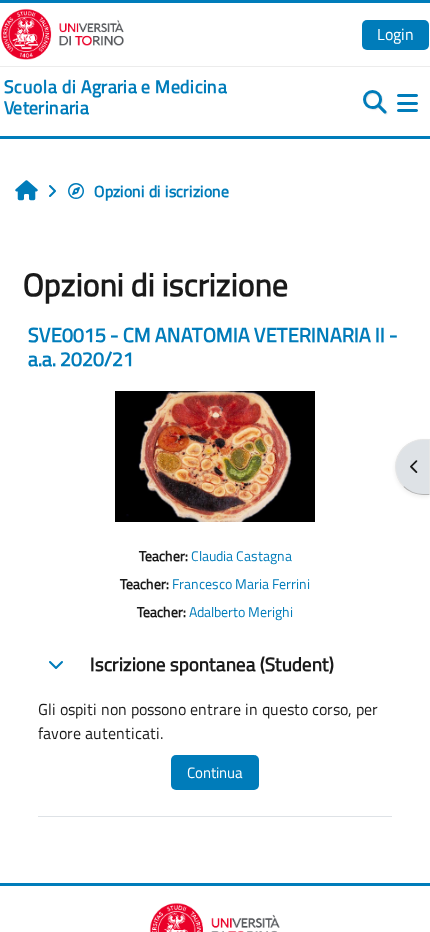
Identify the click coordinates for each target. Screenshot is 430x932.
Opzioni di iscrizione (161, 191)
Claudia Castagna (241, 556)
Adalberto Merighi (241, 612)
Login (395, 34)
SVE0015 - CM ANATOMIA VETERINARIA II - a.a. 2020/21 (213, 346)
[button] (56, 664)
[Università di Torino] (62, 32)
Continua (215, 772)
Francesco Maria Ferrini (241, 584)
